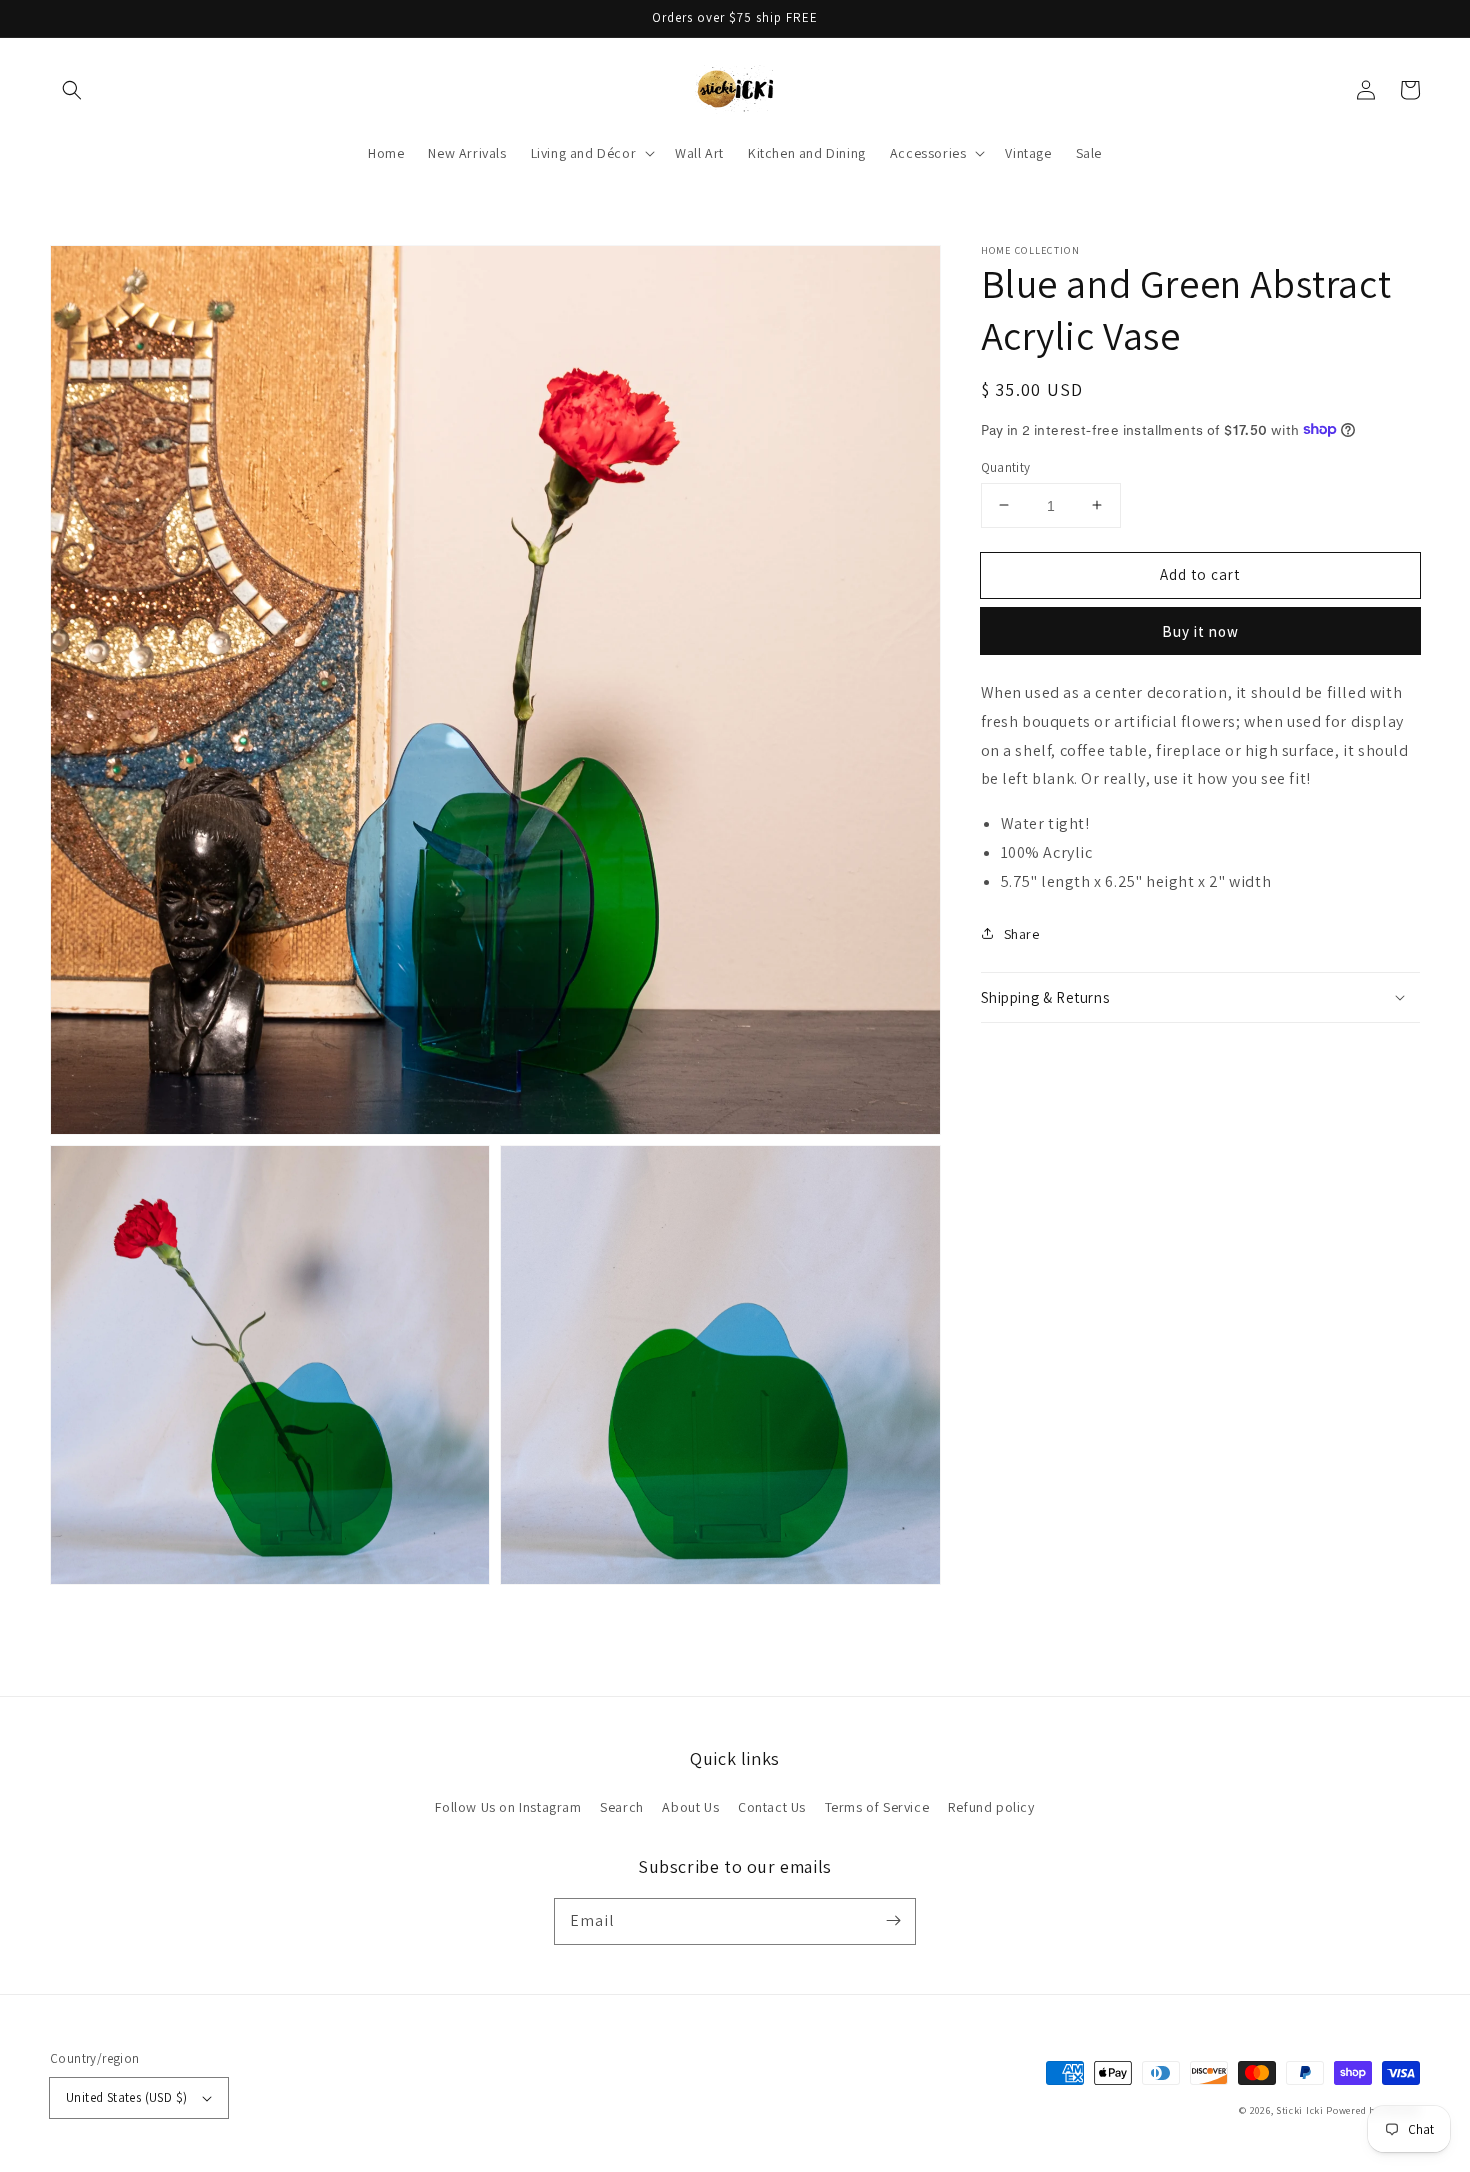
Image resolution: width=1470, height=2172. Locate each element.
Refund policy (991, 1807)
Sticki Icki (1300, 2110)
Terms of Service (877, 1807)
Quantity (1006, 466)
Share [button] (1022, 933)
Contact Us (772, 1807)
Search (622, 1807)
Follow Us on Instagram (508, 1807)
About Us (690, 1807)
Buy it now (1200, 630)
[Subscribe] (893, 1921)
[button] (72, 90)
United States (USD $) (126, 2097)
